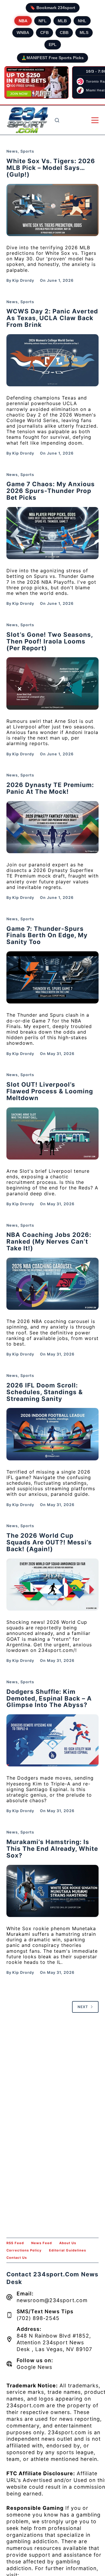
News (12, 151)
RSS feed (15, 2243)
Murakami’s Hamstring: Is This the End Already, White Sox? (52, 1849)
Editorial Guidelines (68, 2250)
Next (83, 2007)
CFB (44, 33)
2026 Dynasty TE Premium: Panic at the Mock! (50, 788)
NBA (23, 21)
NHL (82, 21)
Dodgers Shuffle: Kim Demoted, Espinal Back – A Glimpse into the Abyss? (49, 1698)
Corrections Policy (24, 2250)
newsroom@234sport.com (52, 2300)
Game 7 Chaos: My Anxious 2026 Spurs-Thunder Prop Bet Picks (51, 491)
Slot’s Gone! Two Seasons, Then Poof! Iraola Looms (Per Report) (50, 641)
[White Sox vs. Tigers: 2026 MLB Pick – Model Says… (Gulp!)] (53, 210)
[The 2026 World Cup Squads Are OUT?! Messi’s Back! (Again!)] (53, 1585)
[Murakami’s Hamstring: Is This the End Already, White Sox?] (53, 1891)
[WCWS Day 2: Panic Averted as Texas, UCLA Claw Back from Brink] (53, 360)
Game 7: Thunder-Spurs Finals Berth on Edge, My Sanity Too (47, 935)
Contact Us (17, 2258)
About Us (68, 2243)
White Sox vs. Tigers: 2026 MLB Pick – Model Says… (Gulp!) (51, 168)
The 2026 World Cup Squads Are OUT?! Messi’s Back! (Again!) (49, 1542)
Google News (34, 2367)
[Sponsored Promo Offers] (36, 83)
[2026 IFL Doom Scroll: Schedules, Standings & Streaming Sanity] (53, 1434)
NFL (43, 21)
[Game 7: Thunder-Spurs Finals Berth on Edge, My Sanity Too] (53, 977)
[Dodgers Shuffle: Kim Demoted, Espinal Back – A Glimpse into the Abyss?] (53, 1740)
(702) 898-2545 (38, 2318)
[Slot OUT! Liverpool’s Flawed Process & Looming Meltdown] (53, 1133)
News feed (42, 2243)
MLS (84, 33)
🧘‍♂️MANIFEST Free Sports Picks (52, 58)
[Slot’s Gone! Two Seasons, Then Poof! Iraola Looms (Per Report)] (53, 683)
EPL (53, 45)
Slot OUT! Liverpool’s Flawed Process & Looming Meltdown (50, 1091)
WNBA (23, 33)
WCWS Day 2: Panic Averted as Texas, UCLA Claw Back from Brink (52, 318)
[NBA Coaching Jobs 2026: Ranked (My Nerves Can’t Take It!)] (53, 1284)
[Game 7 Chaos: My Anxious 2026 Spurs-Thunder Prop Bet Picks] (53, 533)
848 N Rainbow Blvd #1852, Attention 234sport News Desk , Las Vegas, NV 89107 (54, 2342)
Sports (27, 151)
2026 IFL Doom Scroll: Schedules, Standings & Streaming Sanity (45, 1392)
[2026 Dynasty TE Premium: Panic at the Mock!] (53, 827)
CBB (64, 33)
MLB (62, 21)
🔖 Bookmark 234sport (53, 8)
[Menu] (95, 120)
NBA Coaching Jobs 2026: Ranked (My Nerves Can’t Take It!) (49, 1241)
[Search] (57, 120)
